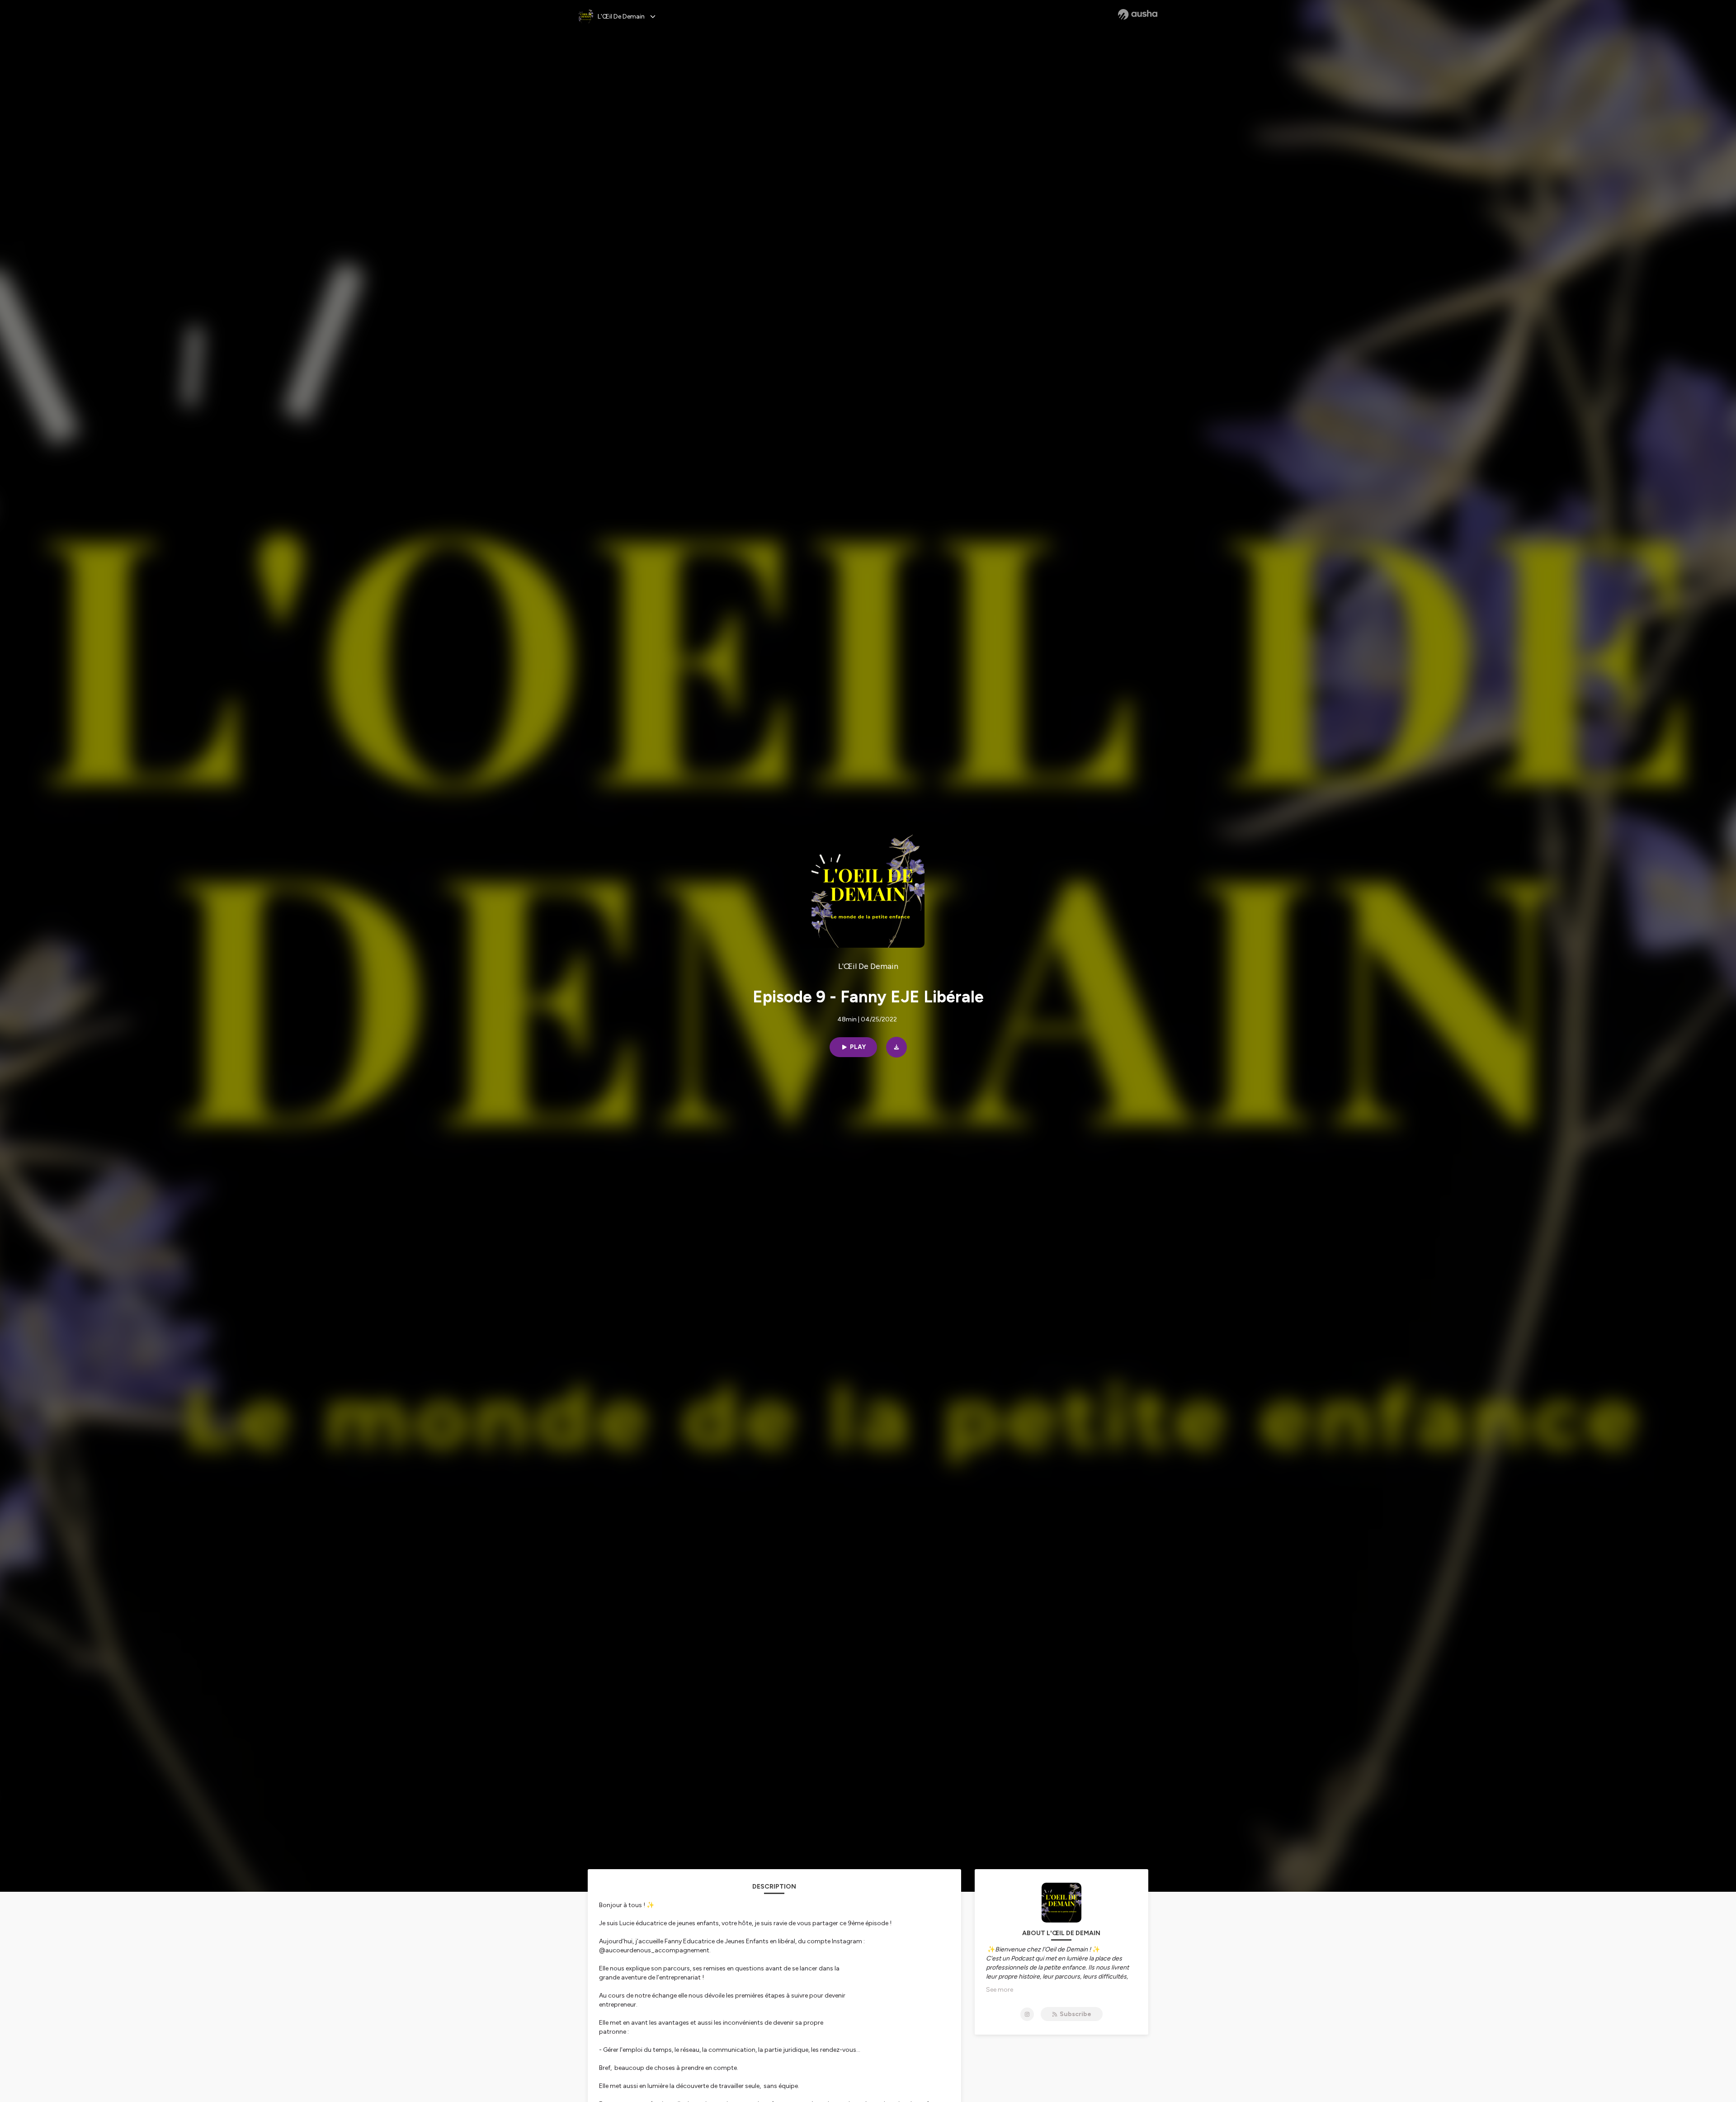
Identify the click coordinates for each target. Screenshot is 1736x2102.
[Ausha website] (1138, 14)
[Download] (896, 1047)
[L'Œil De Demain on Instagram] (1027, 2014)
